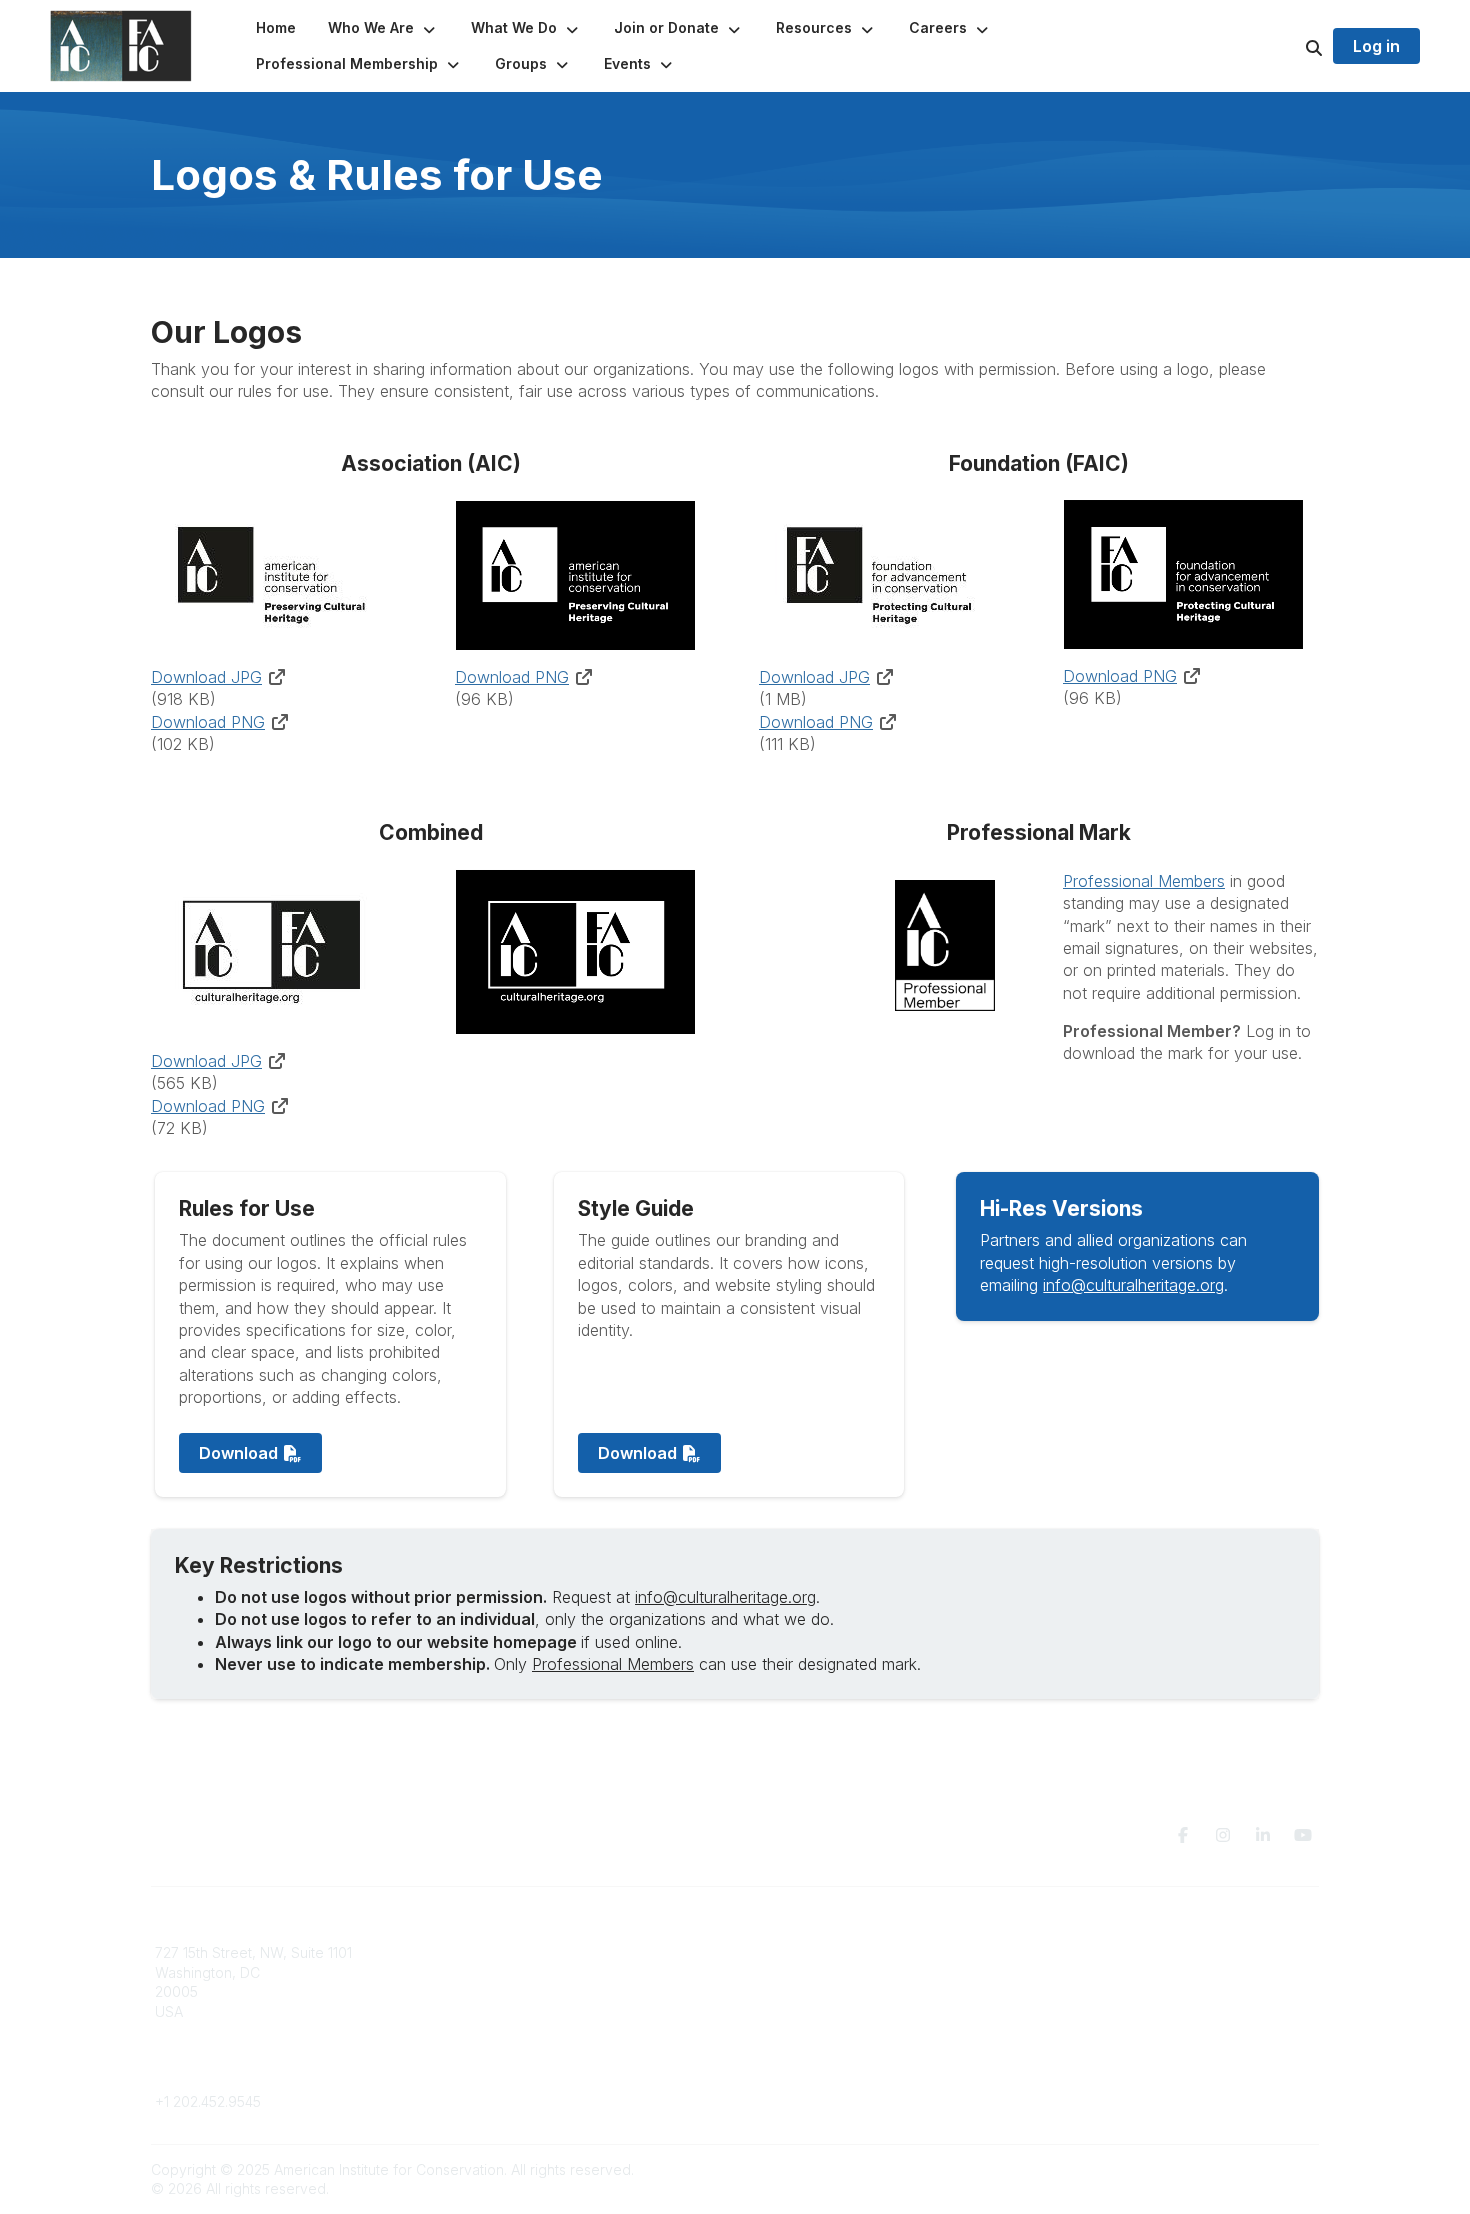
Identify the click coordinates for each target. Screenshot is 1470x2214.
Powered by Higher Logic (1234, 2169)
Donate (771, 1972)
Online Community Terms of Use (1148, 1972)
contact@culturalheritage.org (250, 2071)
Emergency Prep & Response (844, 2050)
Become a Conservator (823, 2031)
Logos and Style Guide (1119, 1991)
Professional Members (1144, 881)
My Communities (504, 1952)
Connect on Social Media (1126, 2011)
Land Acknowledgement (1123, 1952)
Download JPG (206, 677)
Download (240, 1453)
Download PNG (208, 722)
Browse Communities (519, 1972)
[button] (383, 28)
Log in (1376, 46)
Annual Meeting (798, 1991)
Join (761, 1952)
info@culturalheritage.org (1133, 1285)
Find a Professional (810, 2011)
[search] (1289, 46)
